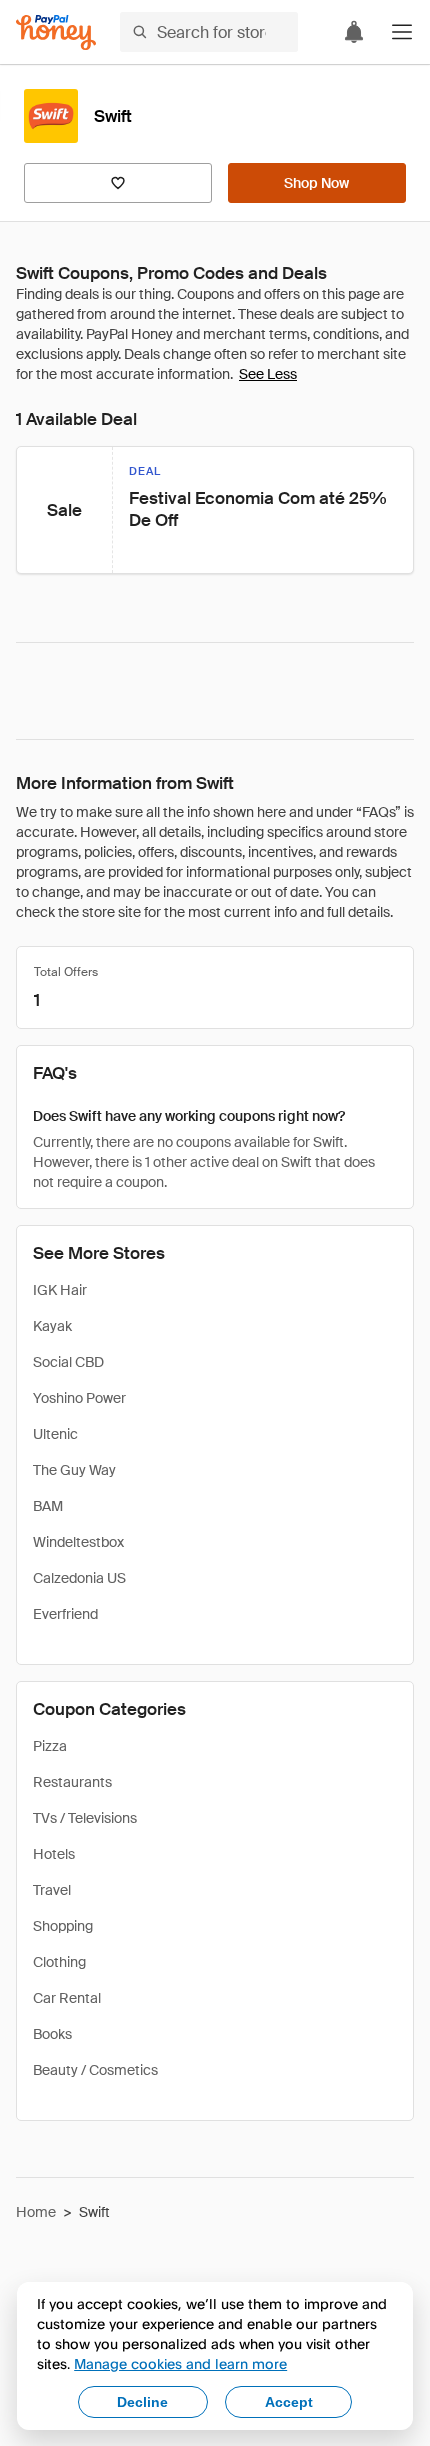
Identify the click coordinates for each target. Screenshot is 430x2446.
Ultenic (55, 1434)
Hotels (54, 1854)
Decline (142, 2402)
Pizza (50, 1746)
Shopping (63, 1926)
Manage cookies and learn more (180, 2363)
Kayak (52, 1326)
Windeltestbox (78, 1542)
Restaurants (72, 1782)
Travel (52, 1890)
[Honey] (56, 32)
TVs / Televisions (85, 1818)
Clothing (59, 1962)
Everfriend (65, 1614)
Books (52, 2034)
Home (36, 2212)
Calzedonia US (79, 1578)
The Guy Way (74, 1470)
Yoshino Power (79, 1398)
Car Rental (67, 1998)
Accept (289, 2402)
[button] (402, 32)
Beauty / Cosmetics (95, 2070)
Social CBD (68, 1362)
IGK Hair (60, 1290)
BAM (48, 1506)
